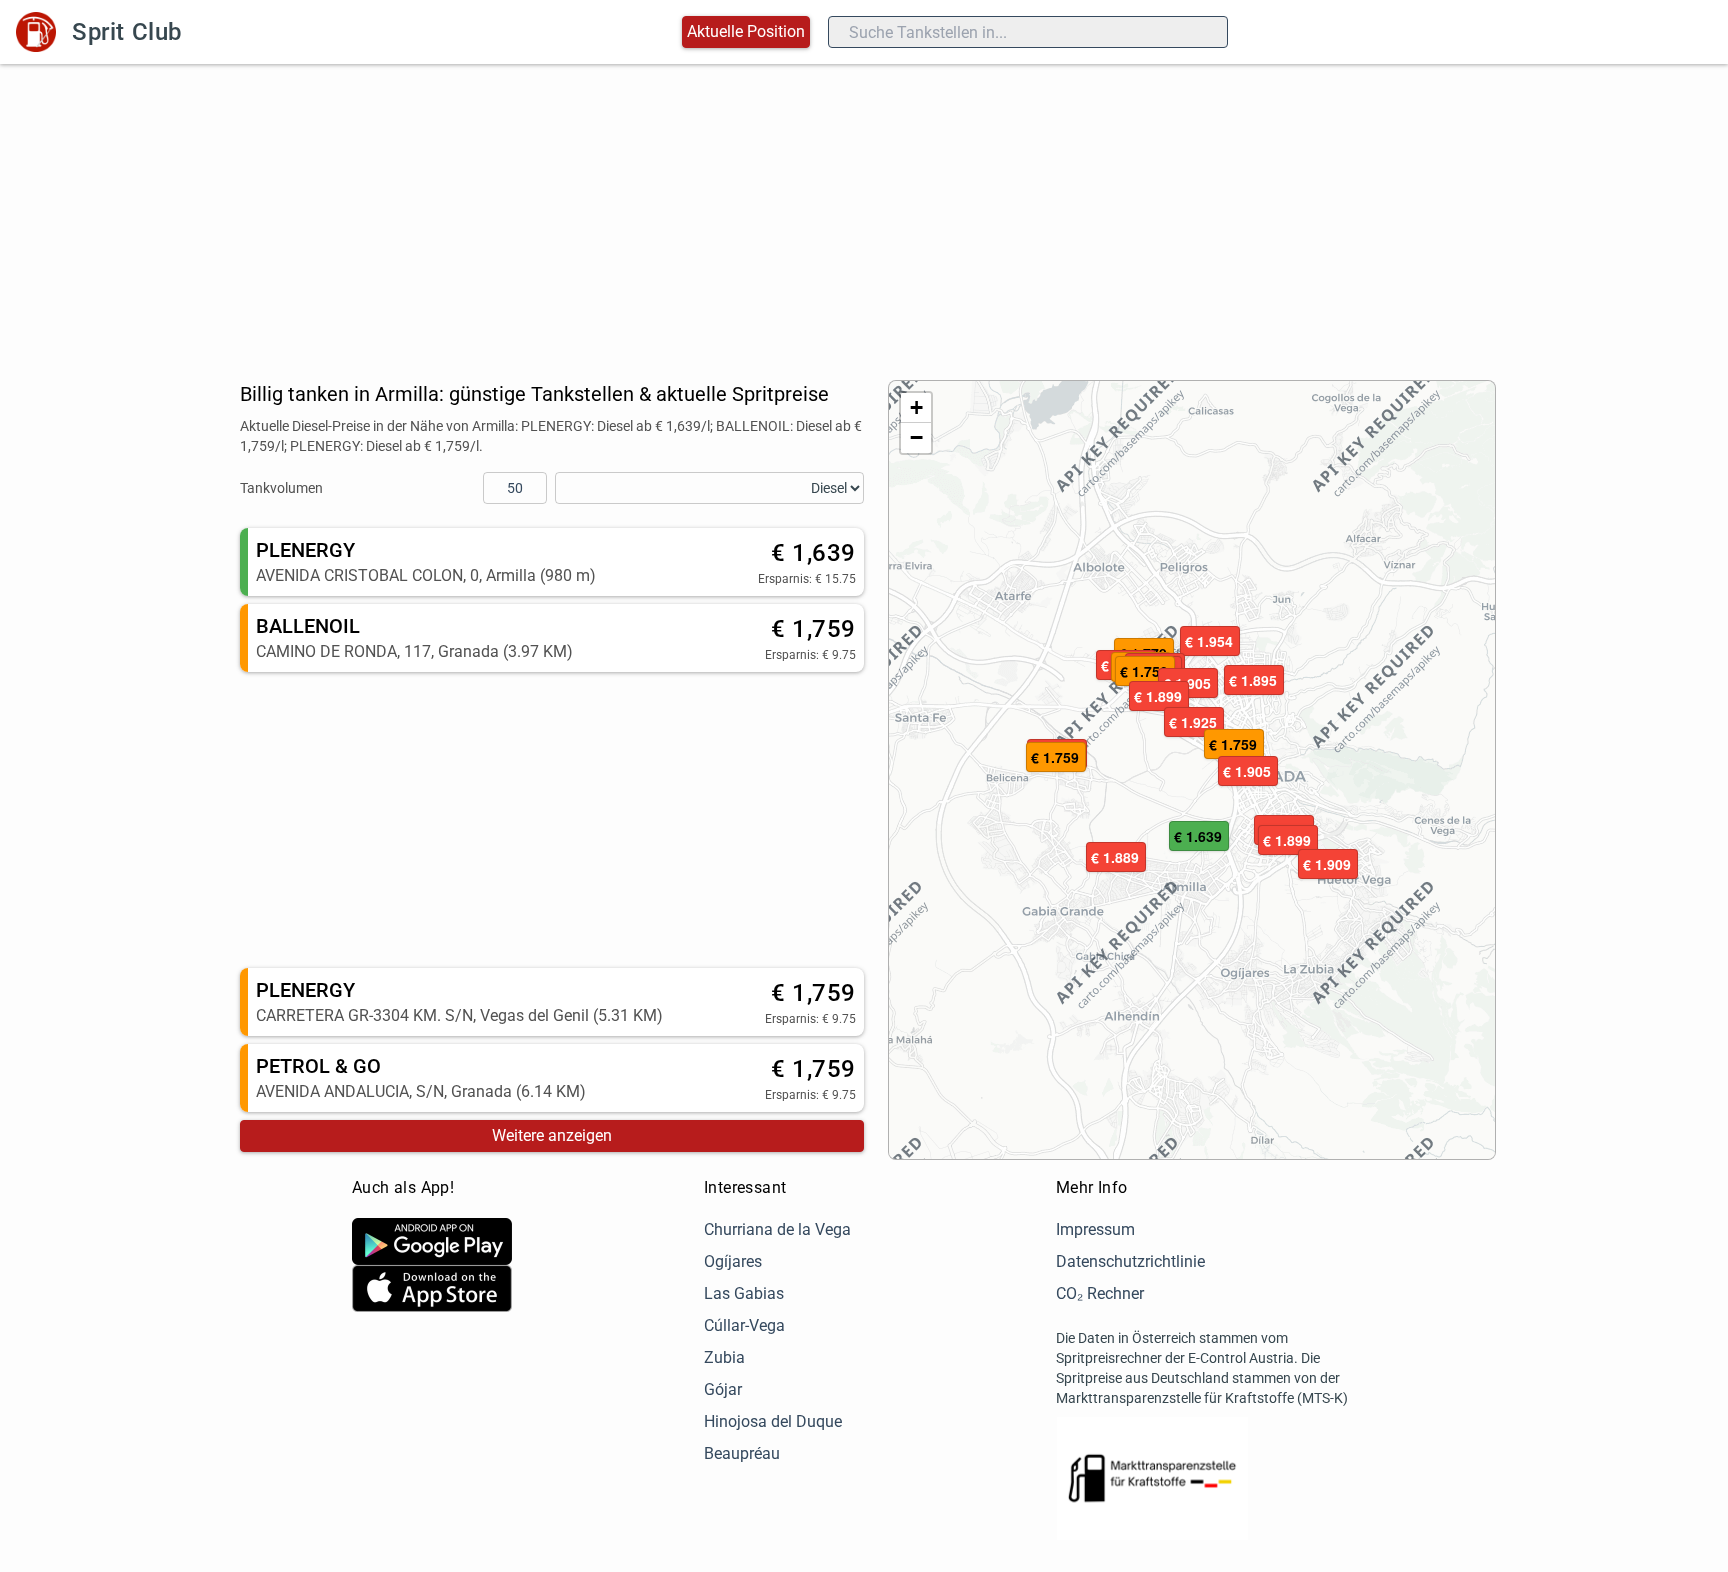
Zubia (724, 1357)
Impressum (1095, 1229)
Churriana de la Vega (777, 1229)
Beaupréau (742, 1453)
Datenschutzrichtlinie (1130, 1261)
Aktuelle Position (746, 31)
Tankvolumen (281, 488)
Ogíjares (733, 1261)
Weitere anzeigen (552, 1135)
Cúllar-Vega (744, 1325)
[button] (1199, 837)
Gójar (723, 1389)
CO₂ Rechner (1100, 1293)
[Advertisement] (864, 214)
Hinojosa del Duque (773, 1421)
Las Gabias (744, 1293)
